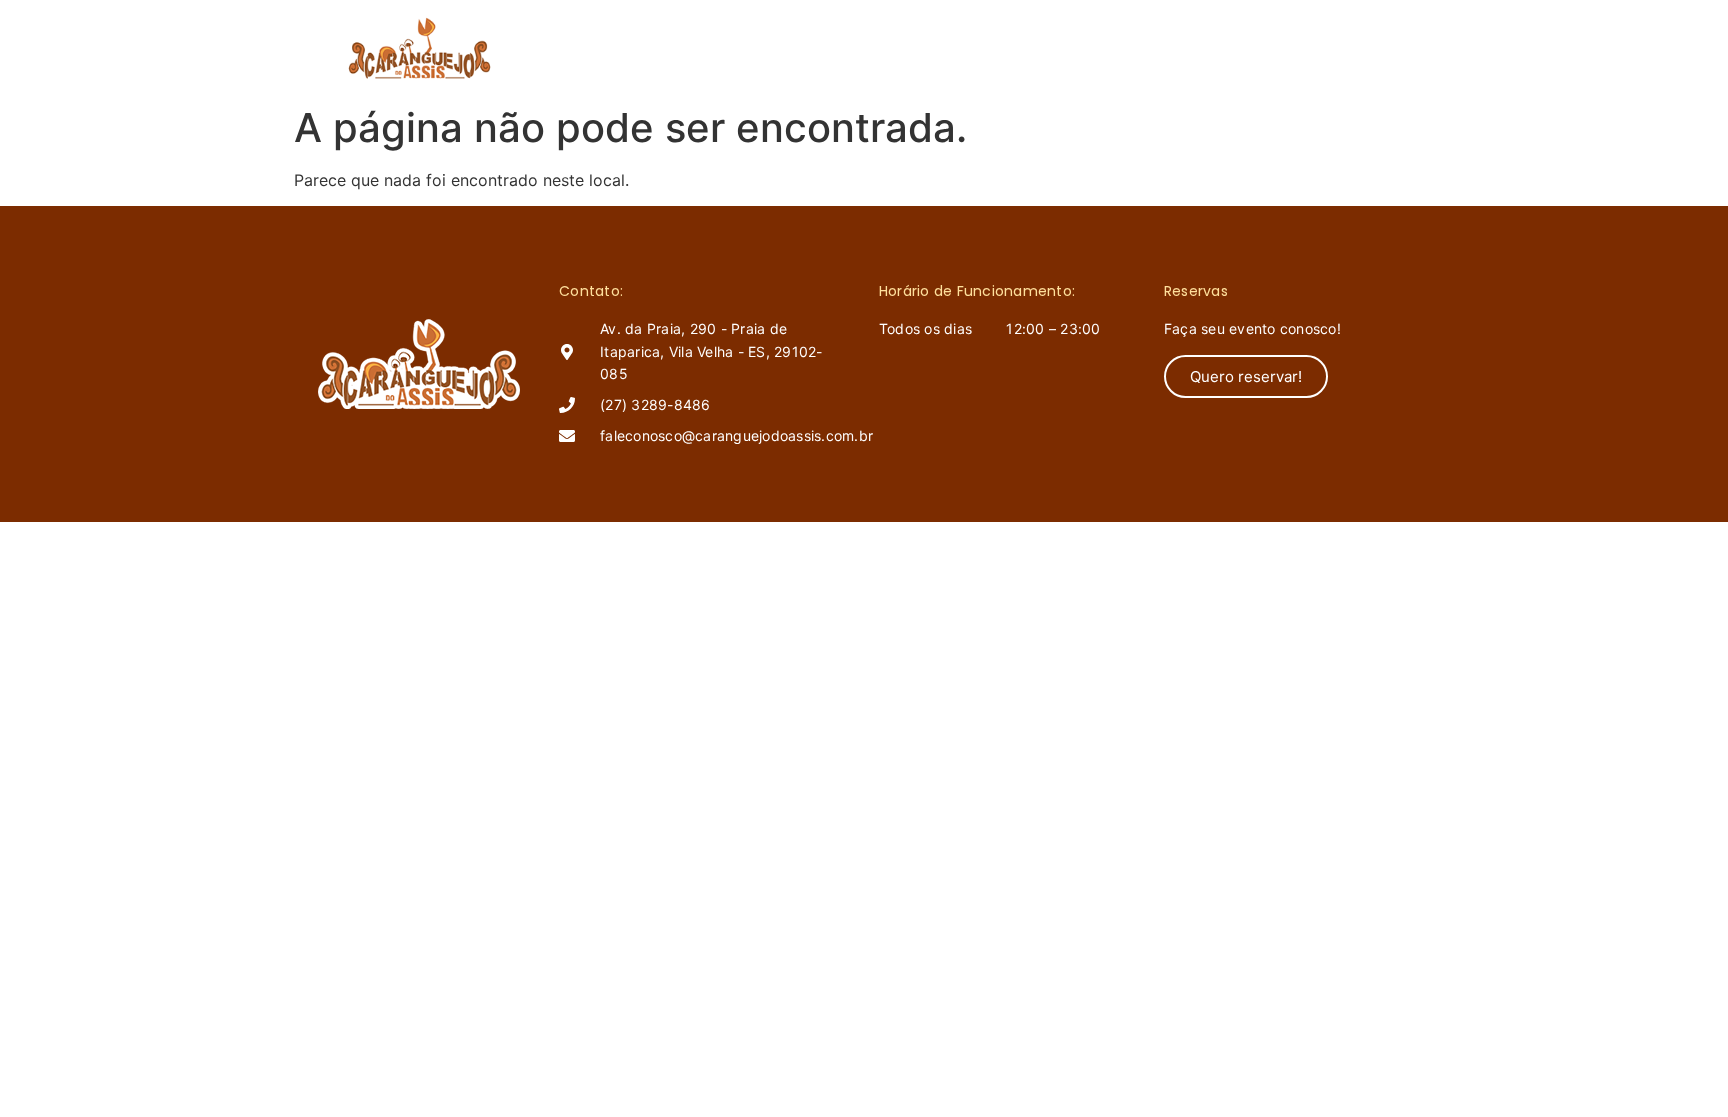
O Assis (831, 47)
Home (745, 47)
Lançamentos (946, 47)
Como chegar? (1089, 47)
